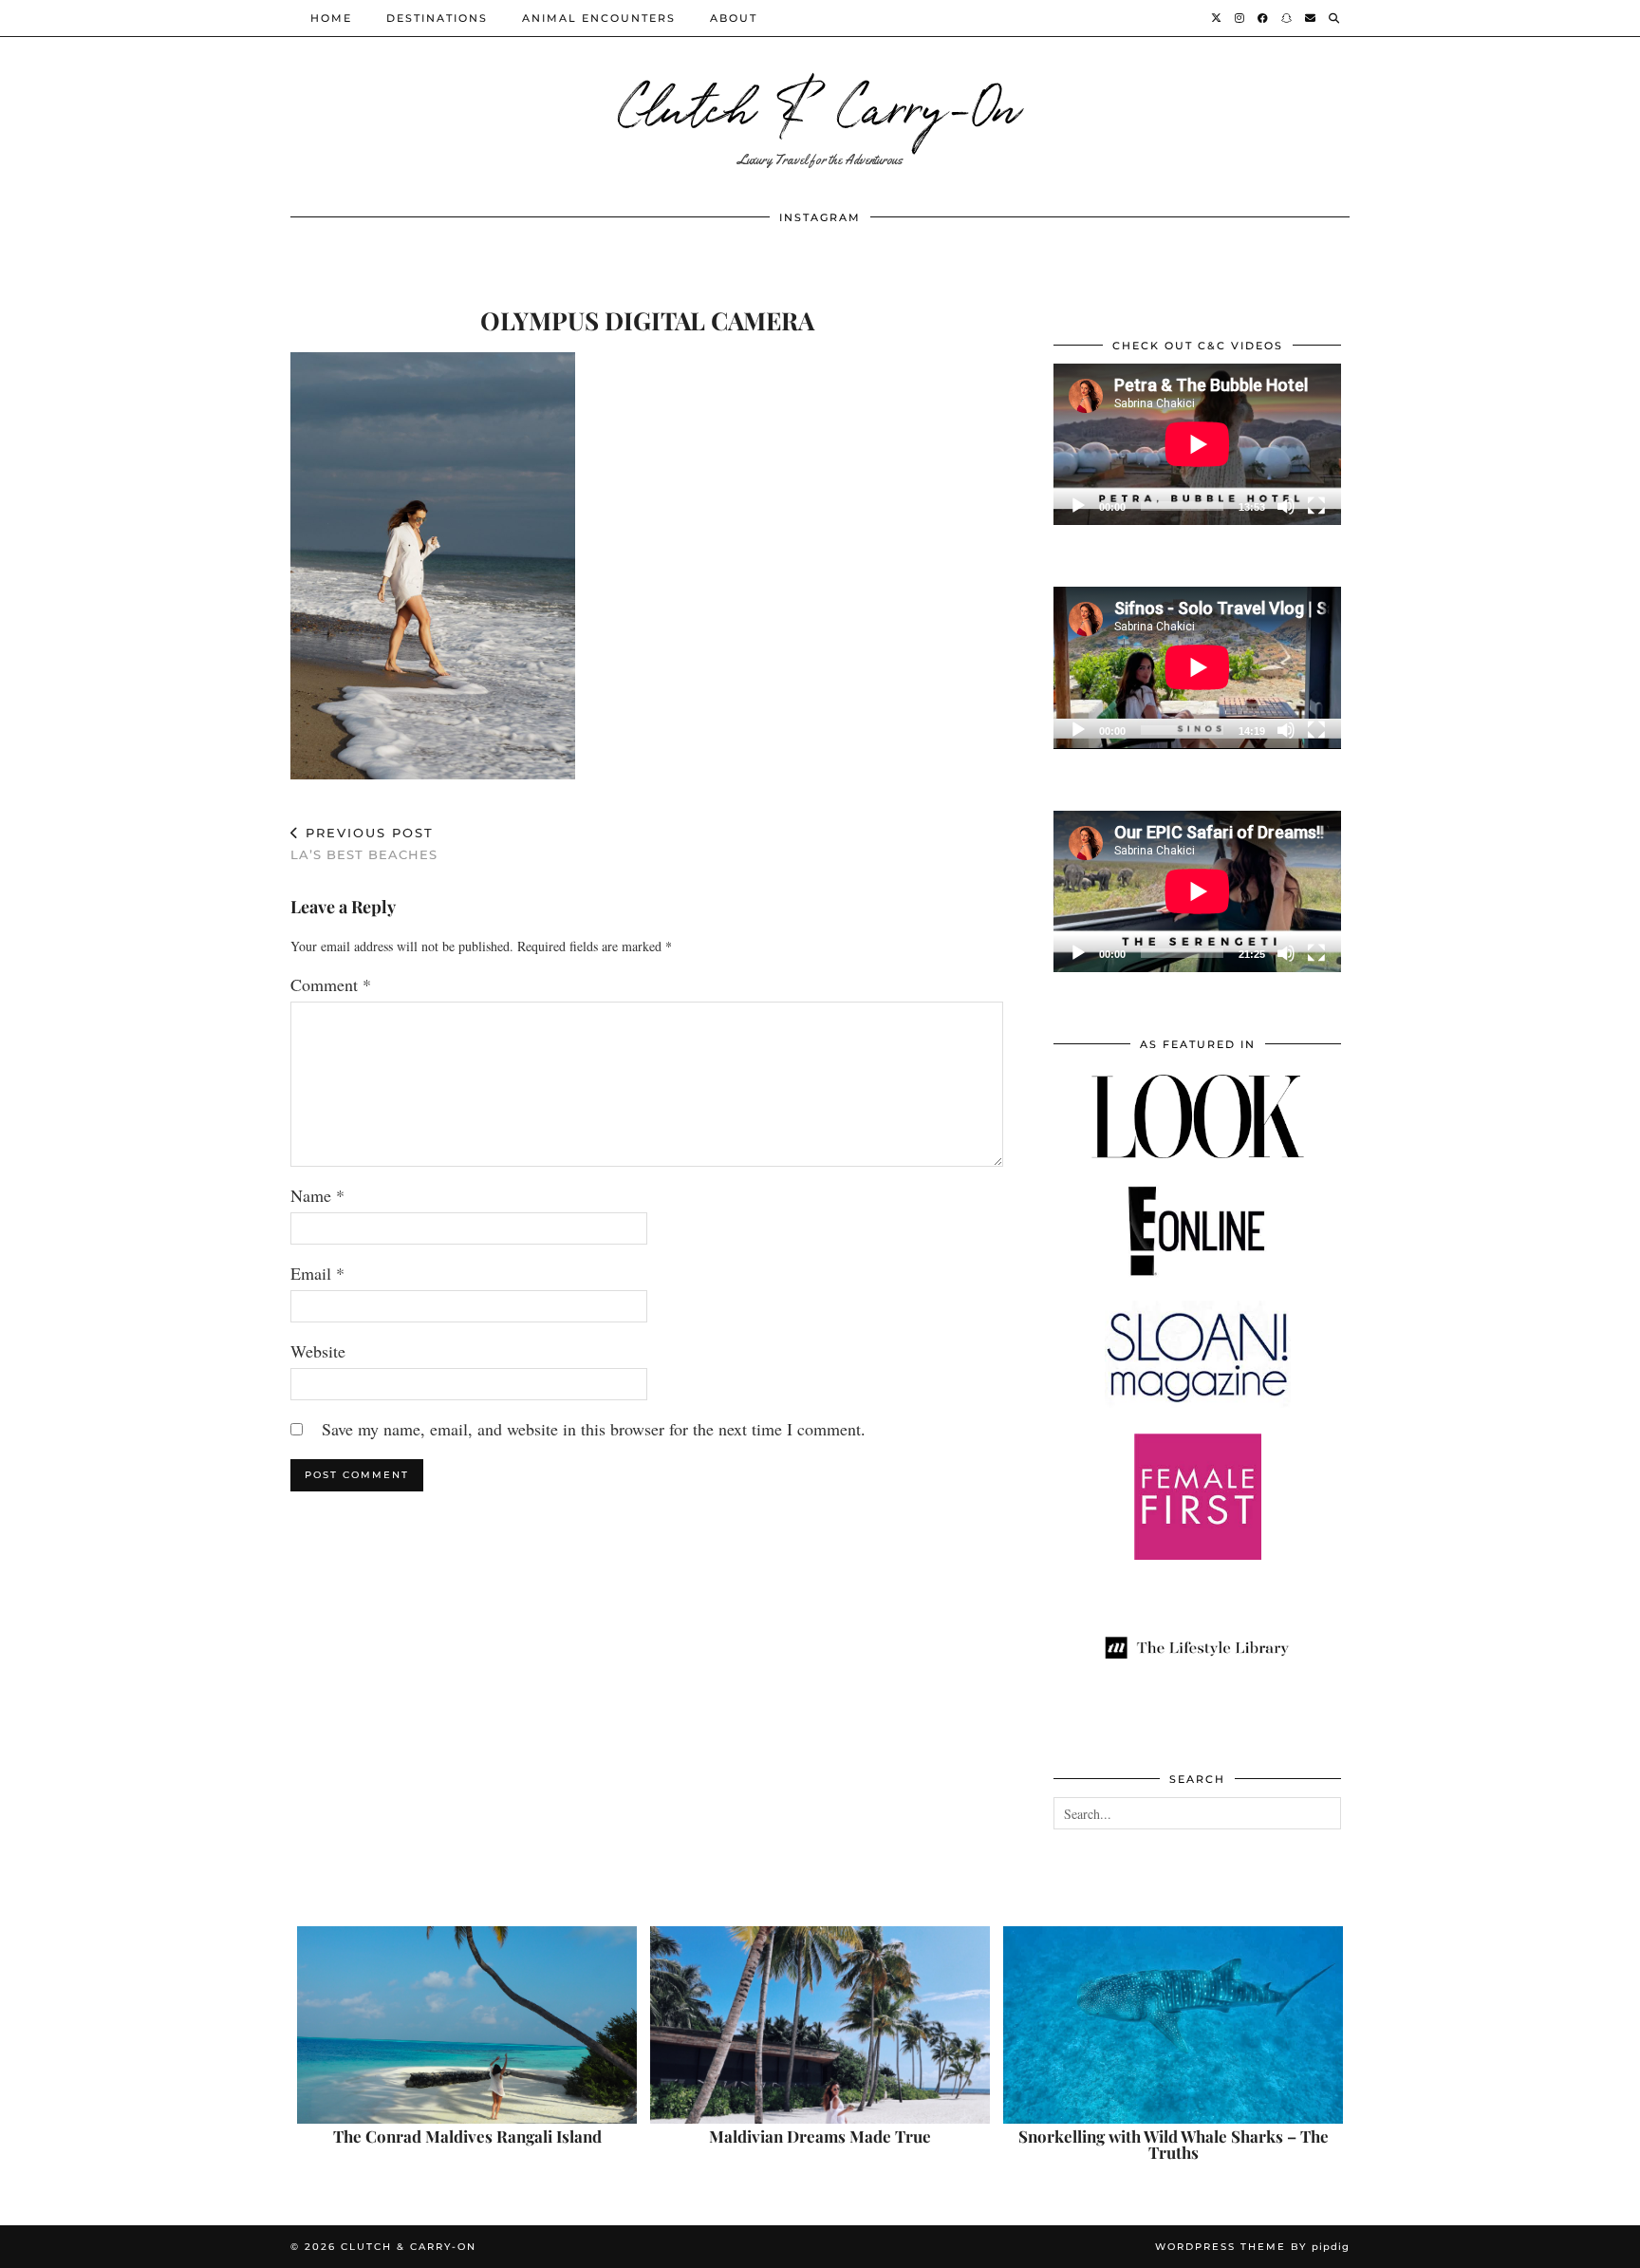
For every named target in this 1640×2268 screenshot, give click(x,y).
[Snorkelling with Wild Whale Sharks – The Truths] (1173, 2025)
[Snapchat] (1287, 18)
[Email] (1311, 18)
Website (318, 1351)
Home (331, 18)
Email (317, 1273)
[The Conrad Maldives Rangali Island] (467, 2025)
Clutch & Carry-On (820, 104)
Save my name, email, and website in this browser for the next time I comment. (594, 1429)
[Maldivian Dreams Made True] (820, 2025)
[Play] (1078, 506)
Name (317, 1195)
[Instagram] (1240, 18)
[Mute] (1286, 506)
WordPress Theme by (1252, 2247)
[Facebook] (1264, 18)
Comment (331, 984)
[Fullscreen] (1316, 506)
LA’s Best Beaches (364, 843)
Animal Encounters (599, 18)
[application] (1197, 444)
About (734, 18)
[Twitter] (1217, 18)
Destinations (437, 18)
